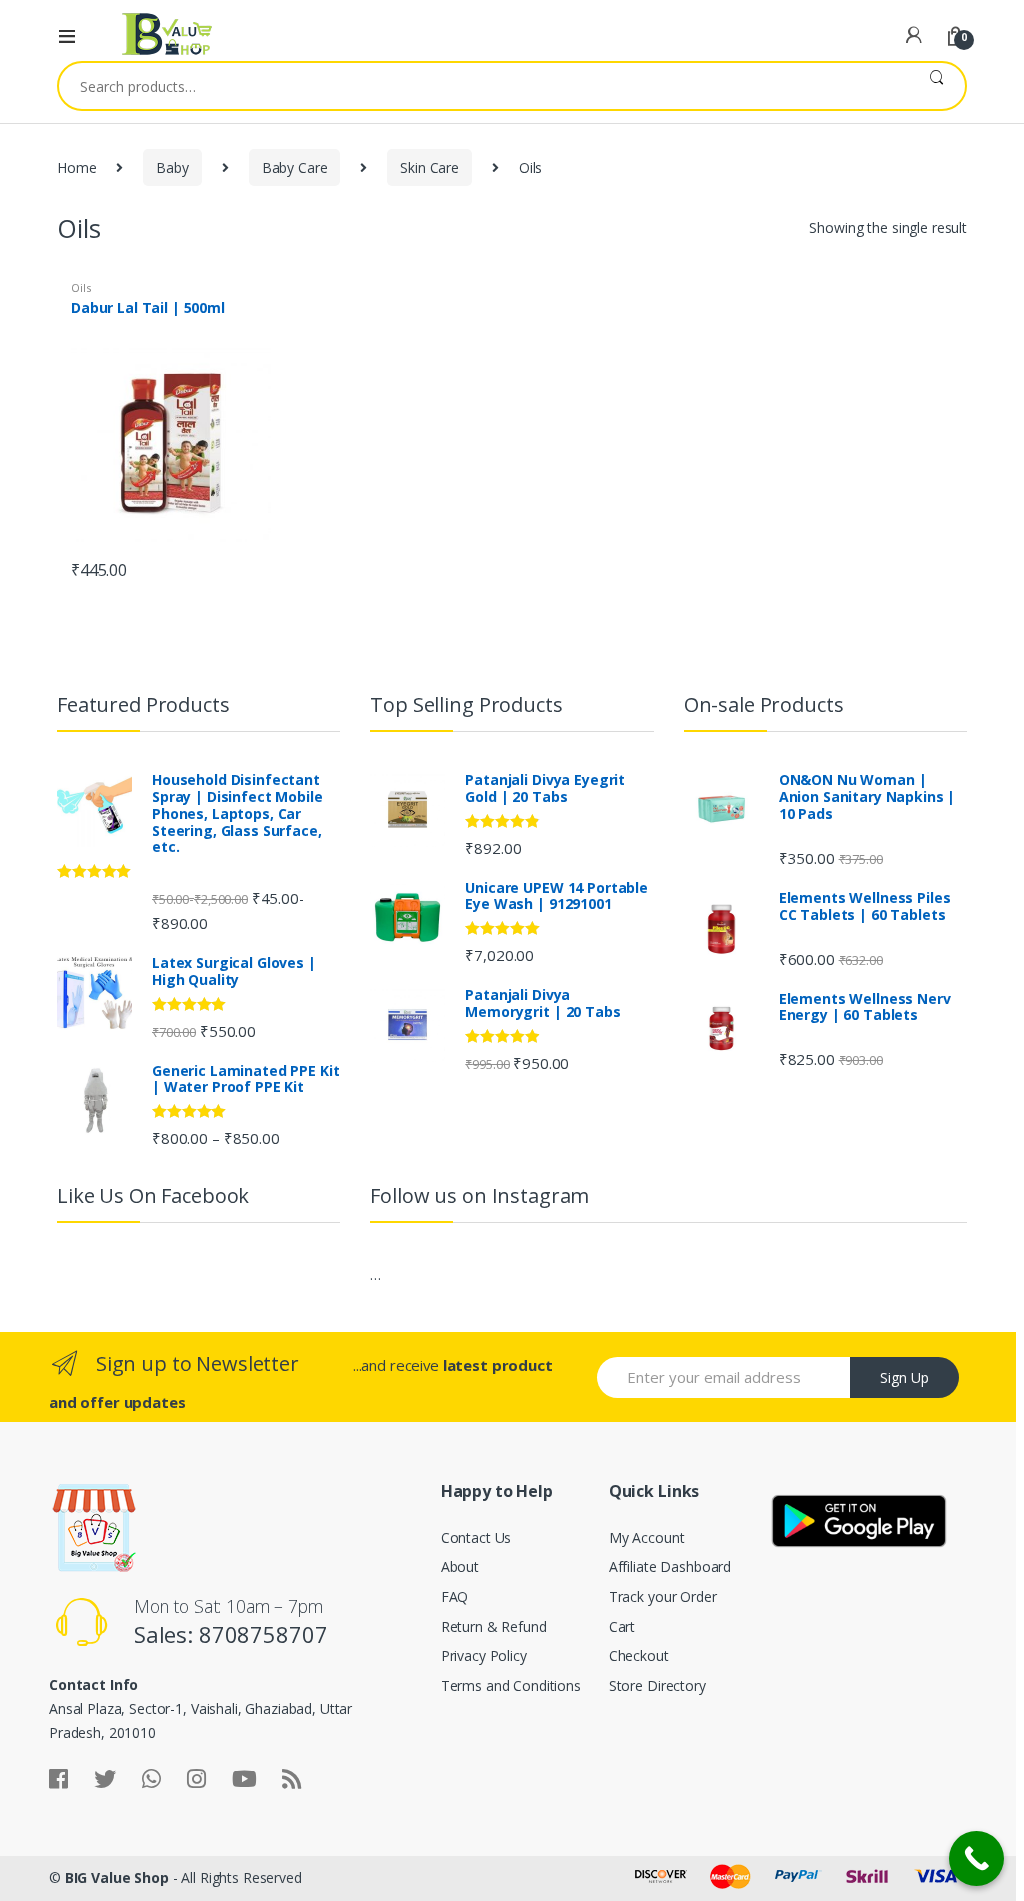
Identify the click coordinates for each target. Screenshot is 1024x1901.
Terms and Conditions (511, 1685)
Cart (622, 1626)
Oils (80, 287)
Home (76, 167)
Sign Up (904, 1377)
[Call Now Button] (976, 1858)
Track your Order (663, 1596)
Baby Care (295, 167)
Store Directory (657, 1685)
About (460, 1566)
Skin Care (429, 167)
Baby (172, 167)
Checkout (639, 1655)
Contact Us (476, 1537)
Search (936, 86)
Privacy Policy (484, 1655)
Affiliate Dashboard (670, 1566)
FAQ (455, 1596)
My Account (647, 1537)
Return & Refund (494, 1626)
